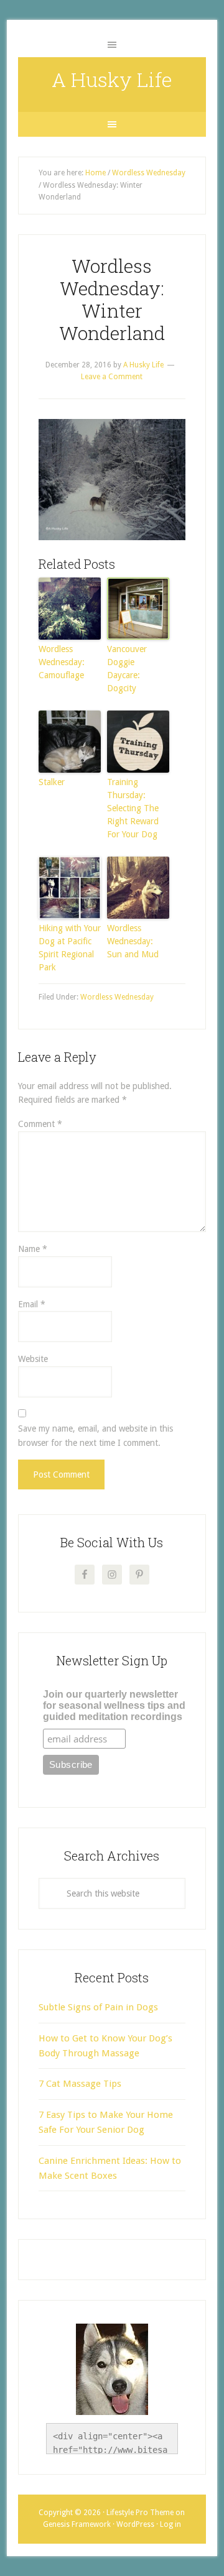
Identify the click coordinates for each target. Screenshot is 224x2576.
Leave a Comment (112, 377)
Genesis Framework (77, 2524)
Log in (170, 2524)
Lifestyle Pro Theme (140, 2513)
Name (33, 1249)
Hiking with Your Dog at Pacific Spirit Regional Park (70, 948)
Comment (40, 1124)
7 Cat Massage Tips (80, 2084)
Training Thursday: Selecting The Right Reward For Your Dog (133, 808)
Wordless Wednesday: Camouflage (62, 662)
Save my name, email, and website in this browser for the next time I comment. (96, 1436)
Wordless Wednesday (117, 997)
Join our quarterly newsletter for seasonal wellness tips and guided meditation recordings (114, 1705)
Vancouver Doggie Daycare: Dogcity (127, 669)
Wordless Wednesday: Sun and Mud (133, 941)
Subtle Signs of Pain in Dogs (98, 2007)
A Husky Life (112, 79)
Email (32, 1304)
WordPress (135, 2524)
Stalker (52, 782)
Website (33, 1359)
